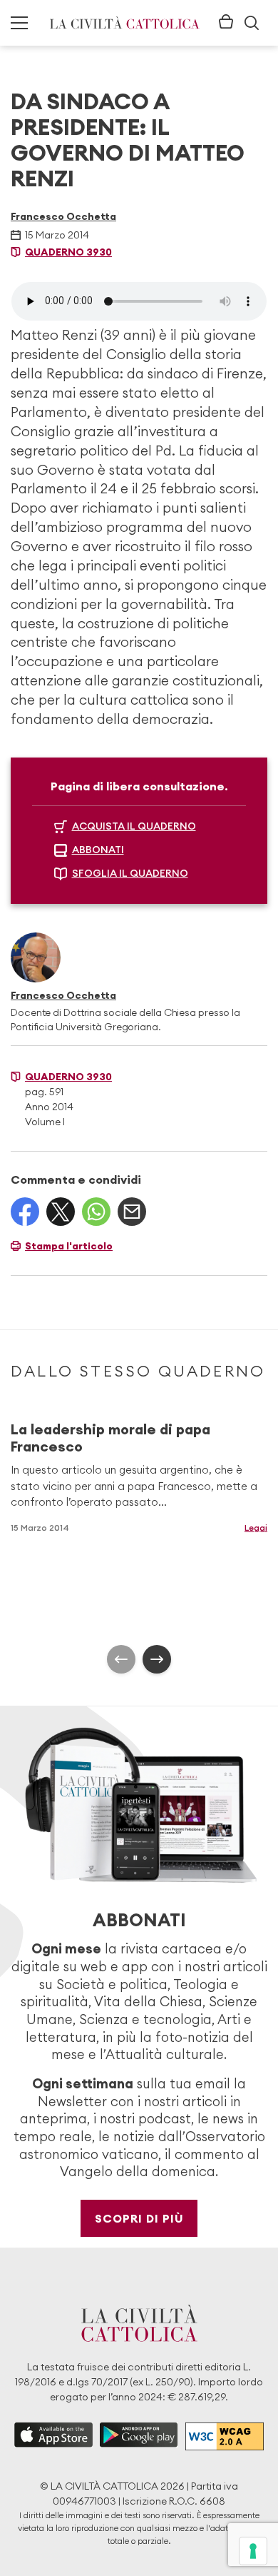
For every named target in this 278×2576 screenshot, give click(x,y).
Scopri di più (139, 2218)
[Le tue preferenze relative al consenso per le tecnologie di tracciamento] (253, 2551)
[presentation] (121, 1659)
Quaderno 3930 (68, 252)
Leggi (256, 1528)
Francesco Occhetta (63, 216)
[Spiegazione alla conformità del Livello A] (225, 2436)
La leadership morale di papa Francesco (110, 1438)
